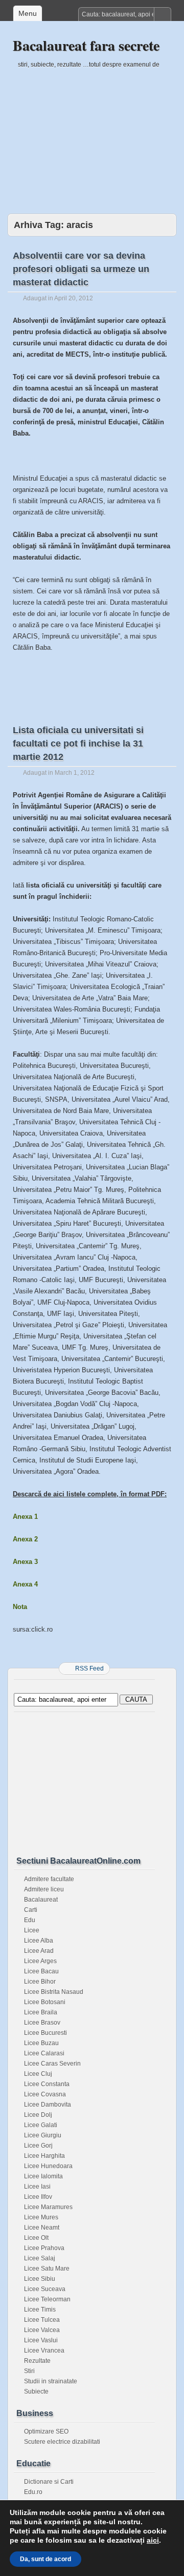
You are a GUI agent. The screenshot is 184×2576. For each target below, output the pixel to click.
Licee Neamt (42, 2228)
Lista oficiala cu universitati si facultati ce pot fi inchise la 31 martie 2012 (78, 744)
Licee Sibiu (40, 2279)
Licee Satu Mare (47, 2269)
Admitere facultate (49, 1879)
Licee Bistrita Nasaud (54, 1992)
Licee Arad (39, 1951)
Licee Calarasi (44, 2053)
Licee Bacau (41, 1971)
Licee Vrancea (44, 2351)
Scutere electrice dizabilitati (62, 2442)
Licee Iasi (37, 2187)
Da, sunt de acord (45, 2559)
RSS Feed (89, 1668)
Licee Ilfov (38, 2197)
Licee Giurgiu (43, 2135)
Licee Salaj (40, 2258)
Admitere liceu (44, 1889)
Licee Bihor (40, 1982)
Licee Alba (39, 1941)
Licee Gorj (38, 2146)
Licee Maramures (48, 2207)
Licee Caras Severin (52, 2064)
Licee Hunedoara (48, 2166)
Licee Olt (36, 2238)
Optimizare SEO (46, 2431)
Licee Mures (41, 2217)
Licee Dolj (38, 2115)
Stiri (29, 2371)
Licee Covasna (45, 2094)
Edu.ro (33, 2492)
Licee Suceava (45, 2289)
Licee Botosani (45, 2002)
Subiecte (36, 2392)
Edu (30, 1920)
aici (153, 2540)
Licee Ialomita (43, 2176)
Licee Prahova (44, 2248)
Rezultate (37, 2361)
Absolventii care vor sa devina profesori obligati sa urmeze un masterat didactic (81, 269)
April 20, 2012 (74, 298)
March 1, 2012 (75, 773)
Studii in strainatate (51, 2381)
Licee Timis (40, 2310)
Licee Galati (41, 2125)
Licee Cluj (38, 2074)
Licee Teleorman (47, 2299)
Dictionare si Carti (49, 2482)
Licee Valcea (42, 2330)
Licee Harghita (44, 2156)
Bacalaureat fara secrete (86, 45)
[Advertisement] (92, 134)
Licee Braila (41, 2012)
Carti (31, 1910)
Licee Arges (40, 1961)
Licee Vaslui (41, 2340)
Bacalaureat (41, 1900)
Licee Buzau (41, 2043)
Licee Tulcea (42, 2320)
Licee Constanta (47, 2084)
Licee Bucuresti (45, 2033)
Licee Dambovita (48, 2105)
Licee (32, 1930)
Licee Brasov (42, 2023)
